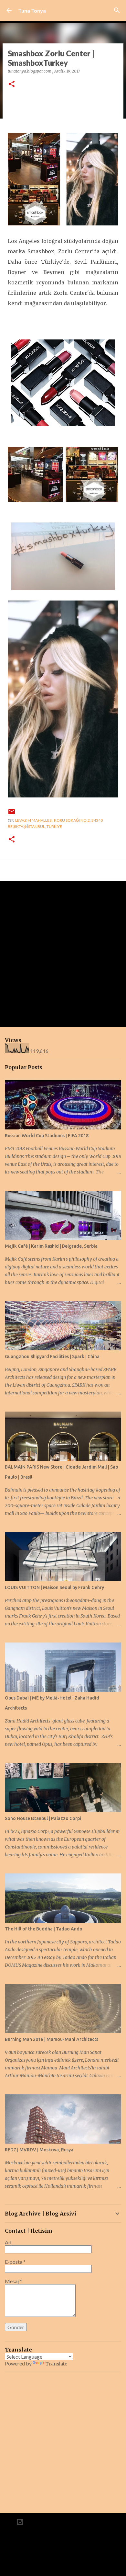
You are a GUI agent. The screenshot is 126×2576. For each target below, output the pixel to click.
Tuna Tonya (32, 11)
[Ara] (117, 10)
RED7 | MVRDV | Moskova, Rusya (39, 2150)
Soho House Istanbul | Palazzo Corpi (43, 1818)
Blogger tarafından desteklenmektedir (67, 2522)
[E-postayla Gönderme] (12, 814)
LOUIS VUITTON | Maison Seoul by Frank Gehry (54, 1587)
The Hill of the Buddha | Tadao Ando (44, 1929)
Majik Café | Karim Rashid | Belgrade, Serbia (51, 1246)
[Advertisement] (63, 954)
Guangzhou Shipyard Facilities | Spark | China (52, 1357)
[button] (12, 84)
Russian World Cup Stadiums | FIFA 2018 (47, 1136)
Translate (56, 2364)
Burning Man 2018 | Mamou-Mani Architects (52, 2039)
